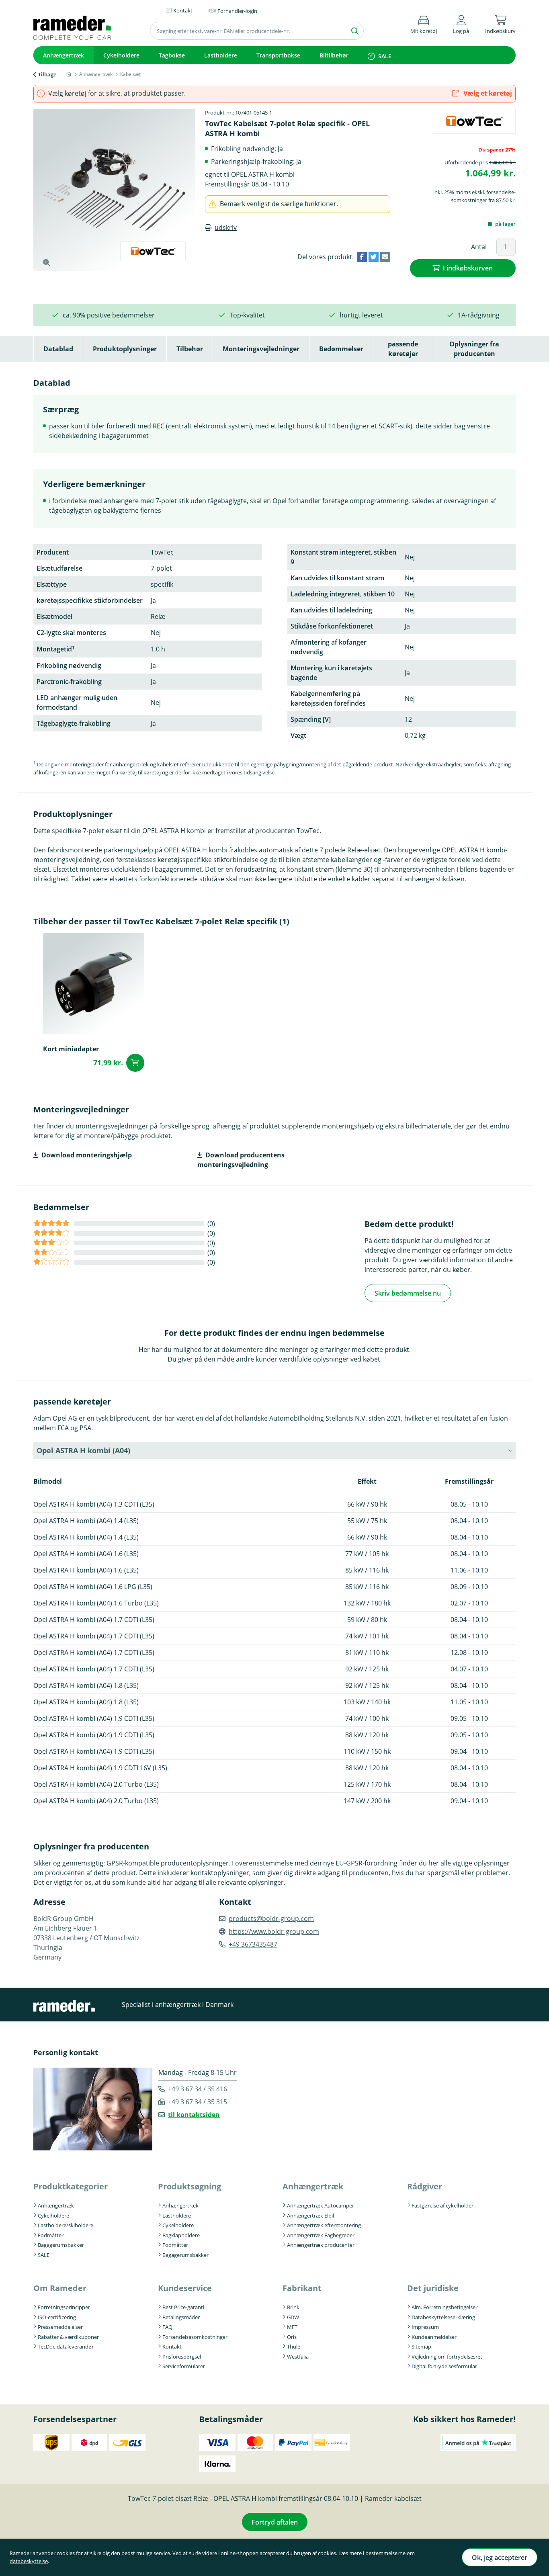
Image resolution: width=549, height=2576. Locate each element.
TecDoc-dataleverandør (66, 2347)
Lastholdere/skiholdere (66, 2225)
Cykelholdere (121, 55)
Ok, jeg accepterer (500, 2558)
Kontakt (172, 2347)
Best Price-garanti (183, 2307)
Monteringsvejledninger (261, 349)
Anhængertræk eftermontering (324, 2225)
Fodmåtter (51, 2235)
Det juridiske (433, 2288)
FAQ (167, 2327)
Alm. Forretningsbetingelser (445, 2307)
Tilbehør (190, 349)
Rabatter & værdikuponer (68, 2337)
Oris (292, 2337)
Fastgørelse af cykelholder (442, 2205)
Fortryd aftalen (275, 2522)
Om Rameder (60, 2288)
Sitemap (421, 2347)
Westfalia (298, 2357)
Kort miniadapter (71, 1049)
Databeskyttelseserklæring (443, 2317)
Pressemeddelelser (60, 2327)
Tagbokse (172, 55)
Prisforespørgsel (182, 2357)
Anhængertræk (64, 55)
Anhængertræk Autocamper (321, 2205)
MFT (292, 2327)
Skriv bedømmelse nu (408, 1293)
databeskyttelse (29, 2561)
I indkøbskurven (468, 268)
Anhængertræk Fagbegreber (321, 2235)
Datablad (58, 349)
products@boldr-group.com (271, 1919)
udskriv (226, 227)
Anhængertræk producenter (321, 2245)
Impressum (425, 2327)
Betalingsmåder (181, 2317)
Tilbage (47, 74)
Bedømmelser (341, 349)
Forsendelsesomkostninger (195, 2337)
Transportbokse (278, 55)
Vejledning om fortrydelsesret (447, 2357)
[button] (461, 23)
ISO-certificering (57, 2317)
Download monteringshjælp (87, 1155)
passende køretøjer (403, 349)
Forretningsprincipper (64, 2307)
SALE (385, 56)
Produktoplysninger (125, 349)
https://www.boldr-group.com (274, 1931)
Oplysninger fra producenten (474, 349)
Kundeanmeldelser (434, 2337)
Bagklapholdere (181, 2235)
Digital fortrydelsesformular (444, 2366)
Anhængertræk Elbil (310, 2216)
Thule (294, 2347)
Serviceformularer (184, 2366)
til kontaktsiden (194, 2115)
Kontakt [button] (183, 10)
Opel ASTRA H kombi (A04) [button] (83, 1450)
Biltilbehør (334, 55)
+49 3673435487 (253, 1944)
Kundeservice (185, 2288)
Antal (479, 247)
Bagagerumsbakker (61, 2245)
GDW (293, 2317)
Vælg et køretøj (487, 93)
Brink (293, 2307)
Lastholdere (221, 55)
